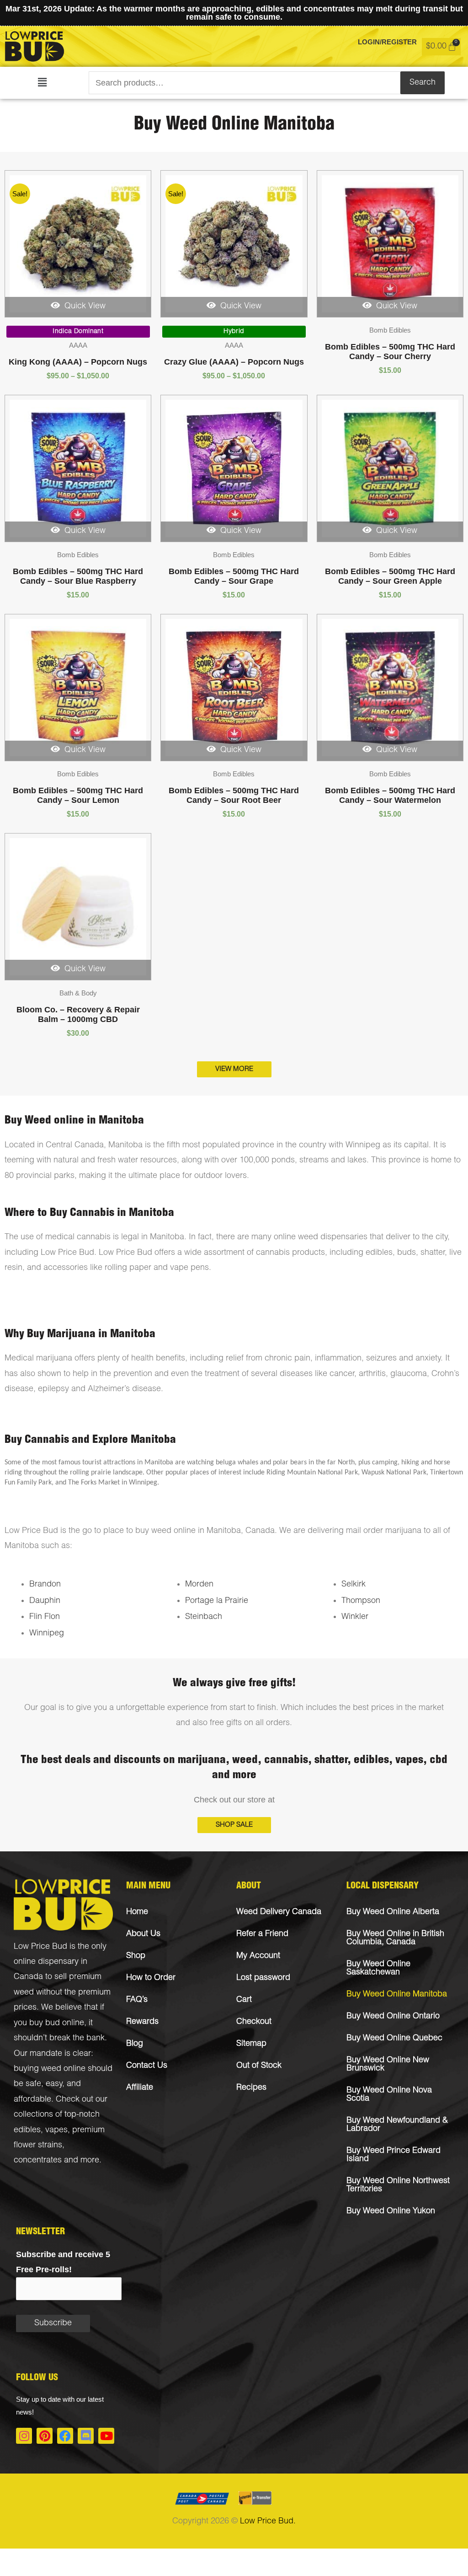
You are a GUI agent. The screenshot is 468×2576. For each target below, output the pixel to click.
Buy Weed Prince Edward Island (394, 2155)
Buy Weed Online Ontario (393, 2017)
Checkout (254, 2022)
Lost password (263, 1978)
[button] (42, 83)
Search (423, 83)
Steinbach (204, 1617)
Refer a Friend (262, 1934)
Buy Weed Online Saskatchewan (378, 1968)
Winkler (355, 1617)
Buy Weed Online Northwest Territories (398, 2185)
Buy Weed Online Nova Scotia (389, 2095)
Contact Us (147, 2066)
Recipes (251, 2088)
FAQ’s (137, 2000)
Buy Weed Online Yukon (391, 2211)
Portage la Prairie (217, 1601)
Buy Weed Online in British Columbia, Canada (395, 1938)
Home (137, 1912)
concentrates (38, 2161)
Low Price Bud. (268, 2522)
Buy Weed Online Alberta (393, 1912)
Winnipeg (47, 1634)
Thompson (361, 1601)
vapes (56, 2130)
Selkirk (354, 1585)
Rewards (142, 2022)
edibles (27, 2130)
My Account (258, 1956)
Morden (199, 1585)
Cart (244, 2000)
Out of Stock (259, 2066)
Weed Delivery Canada (279, 1912)
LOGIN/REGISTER (387, 42)
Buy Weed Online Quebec (394, 2038)
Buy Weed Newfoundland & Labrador (397, 2125)
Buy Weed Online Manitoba (397, 1995)
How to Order (151, 1978)
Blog (135, 2044)
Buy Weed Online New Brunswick (388, 2065)
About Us (143, 1934)
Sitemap (251, 2044)
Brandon (45, 1585)
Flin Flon (45, 1617)
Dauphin (45, 1601)
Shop (136, 1956)
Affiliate (140, 2088)
